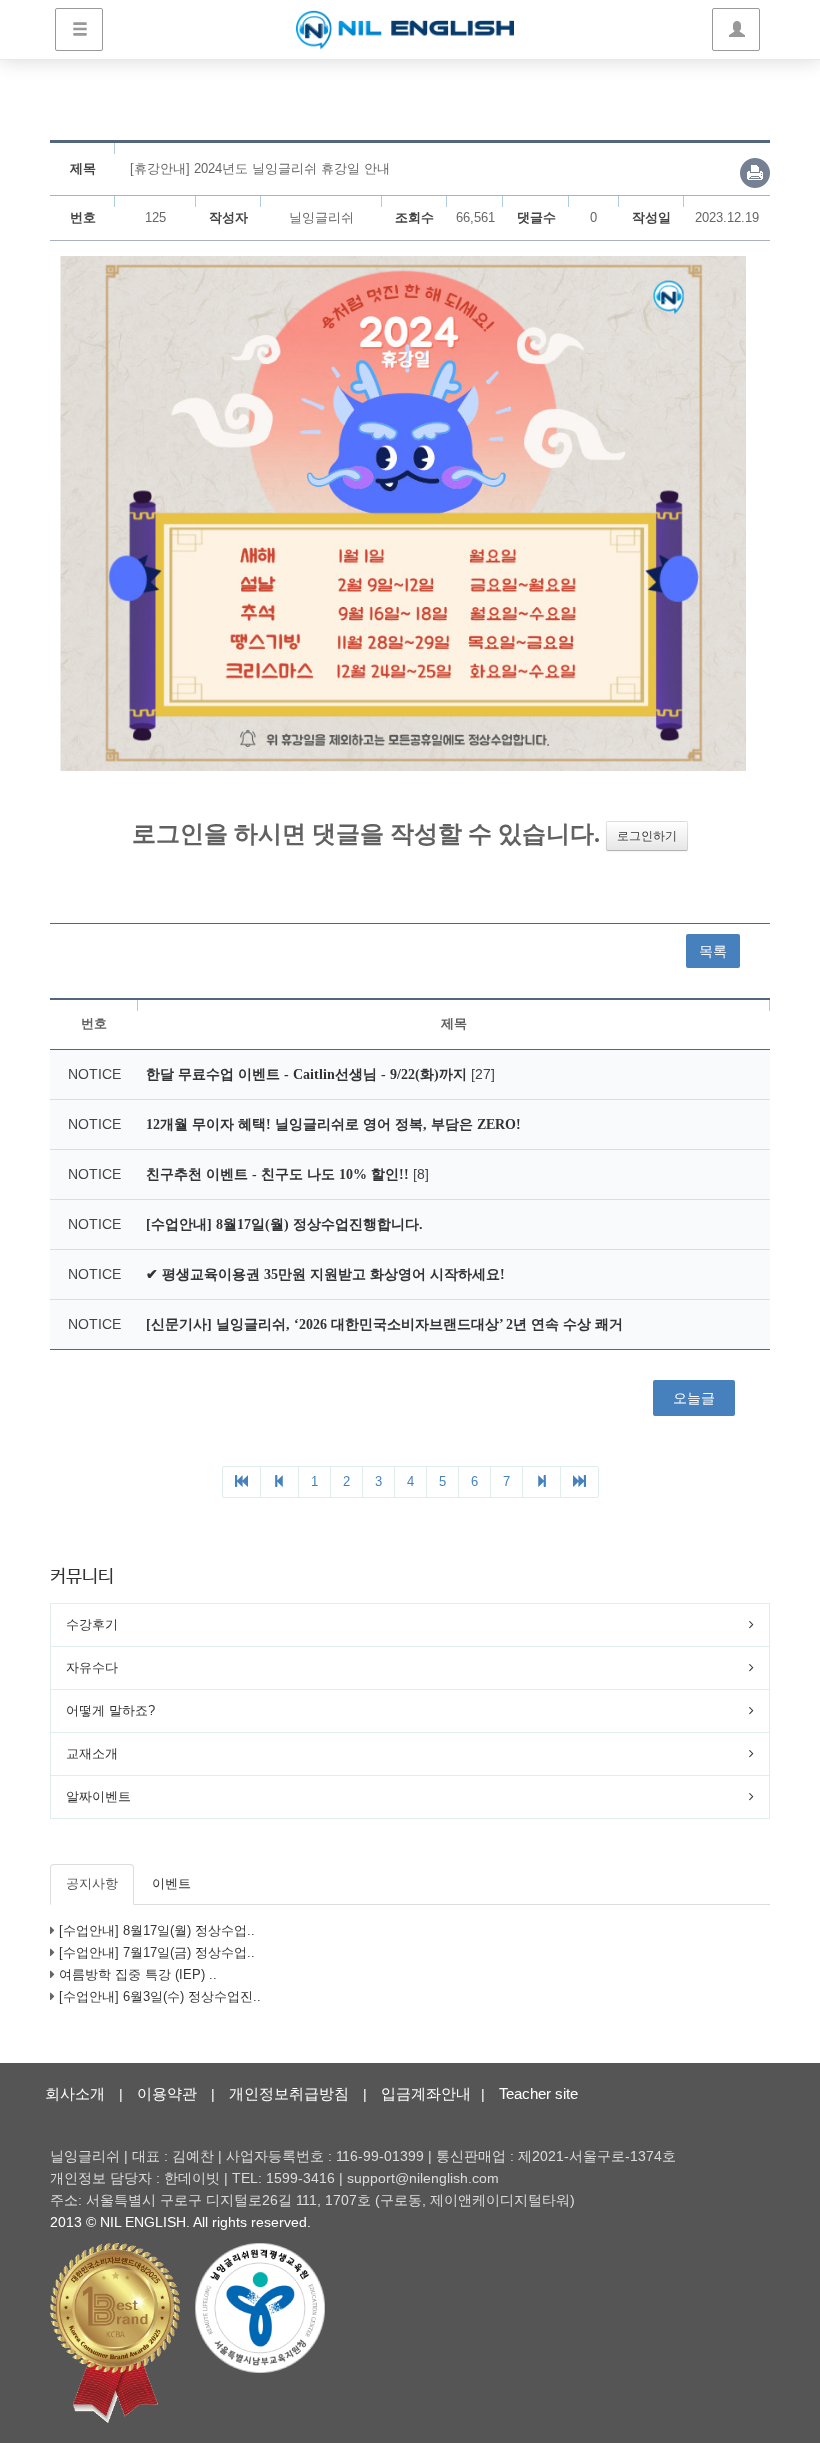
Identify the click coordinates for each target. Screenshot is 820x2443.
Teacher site (538, 2093)
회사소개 (75, 2093)
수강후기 (92, 1624)
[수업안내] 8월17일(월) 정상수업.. (157, 1930)
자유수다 (92, 1667)
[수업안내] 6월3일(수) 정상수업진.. (160, 1996)
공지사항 (92, 1883)
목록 (713, 951)
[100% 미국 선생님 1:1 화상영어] (404, 30)
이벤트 (171, 1883)
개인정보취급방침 (289, 2093)
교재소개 (92, 1753)
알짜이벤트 (98, 1796)
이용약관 (167, 2093)
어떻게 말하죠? (110, 1710)
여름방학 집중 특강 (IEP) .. (138, 1974)
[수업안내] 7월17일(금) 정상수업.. (157, 1952)
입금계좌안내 (426, 2093)
